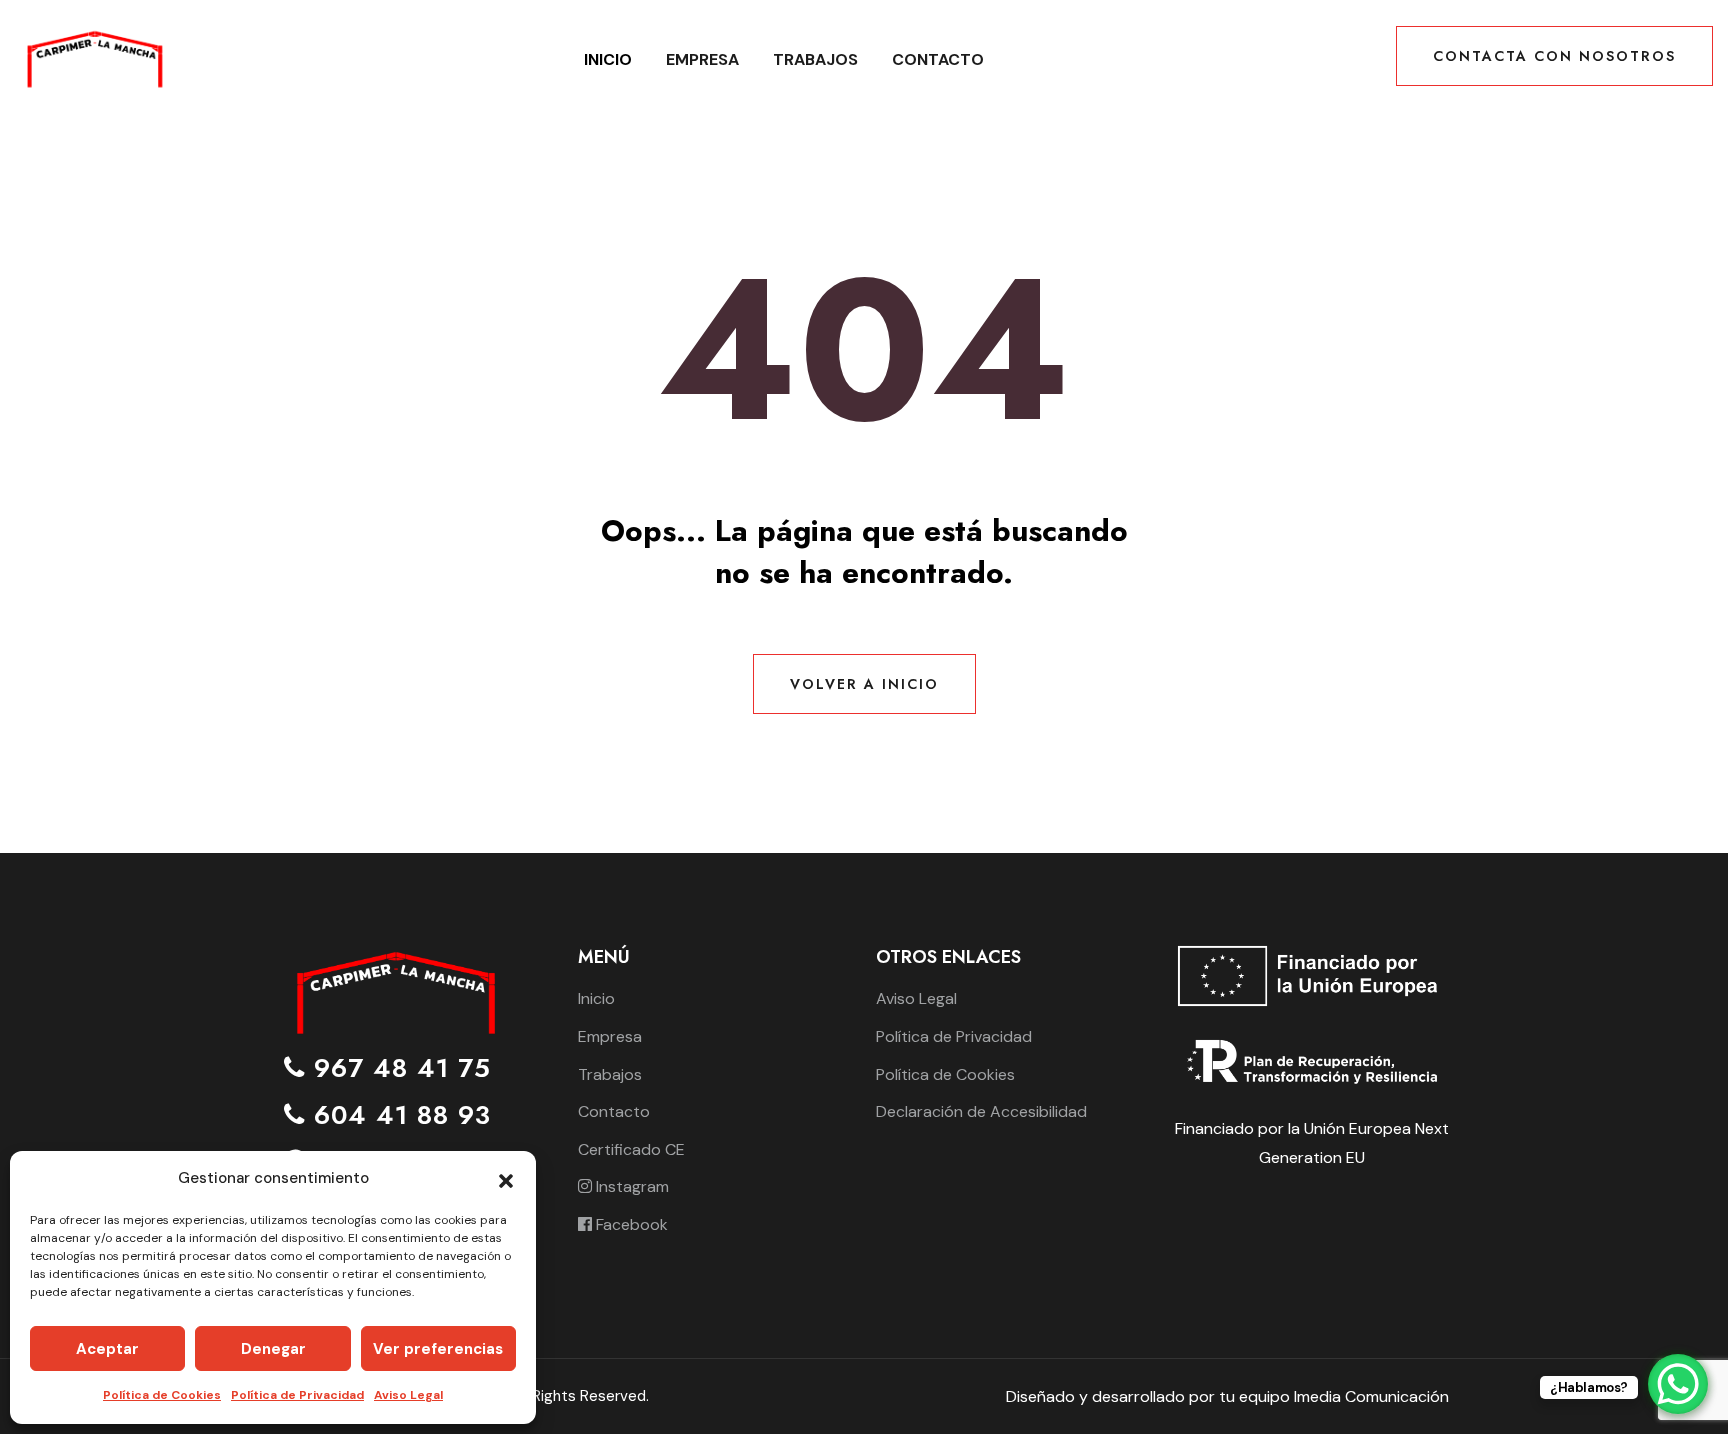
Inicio (608, 59)
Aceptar (107, 1349)
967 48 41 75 (398, 1068)
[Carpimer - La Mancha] (93, 58)
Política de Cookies (162, 1395)
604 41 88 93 (398, 1115)
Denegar (273, 1349)
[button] (506, 1179)
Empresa (702, 59)
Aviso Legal (408, 1395)
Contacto (938, 59)
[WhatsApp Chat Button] (1678, 1384)
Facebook (630, 1224)
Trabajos (815, 59)
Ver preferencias (438, 1349)
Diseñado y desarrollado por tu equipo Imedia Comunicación (1227, 1396)
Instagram (630, 1186)
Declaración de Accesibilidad (981, 1111)
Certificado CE (631, 1149)
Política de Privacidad (297, 1395)
